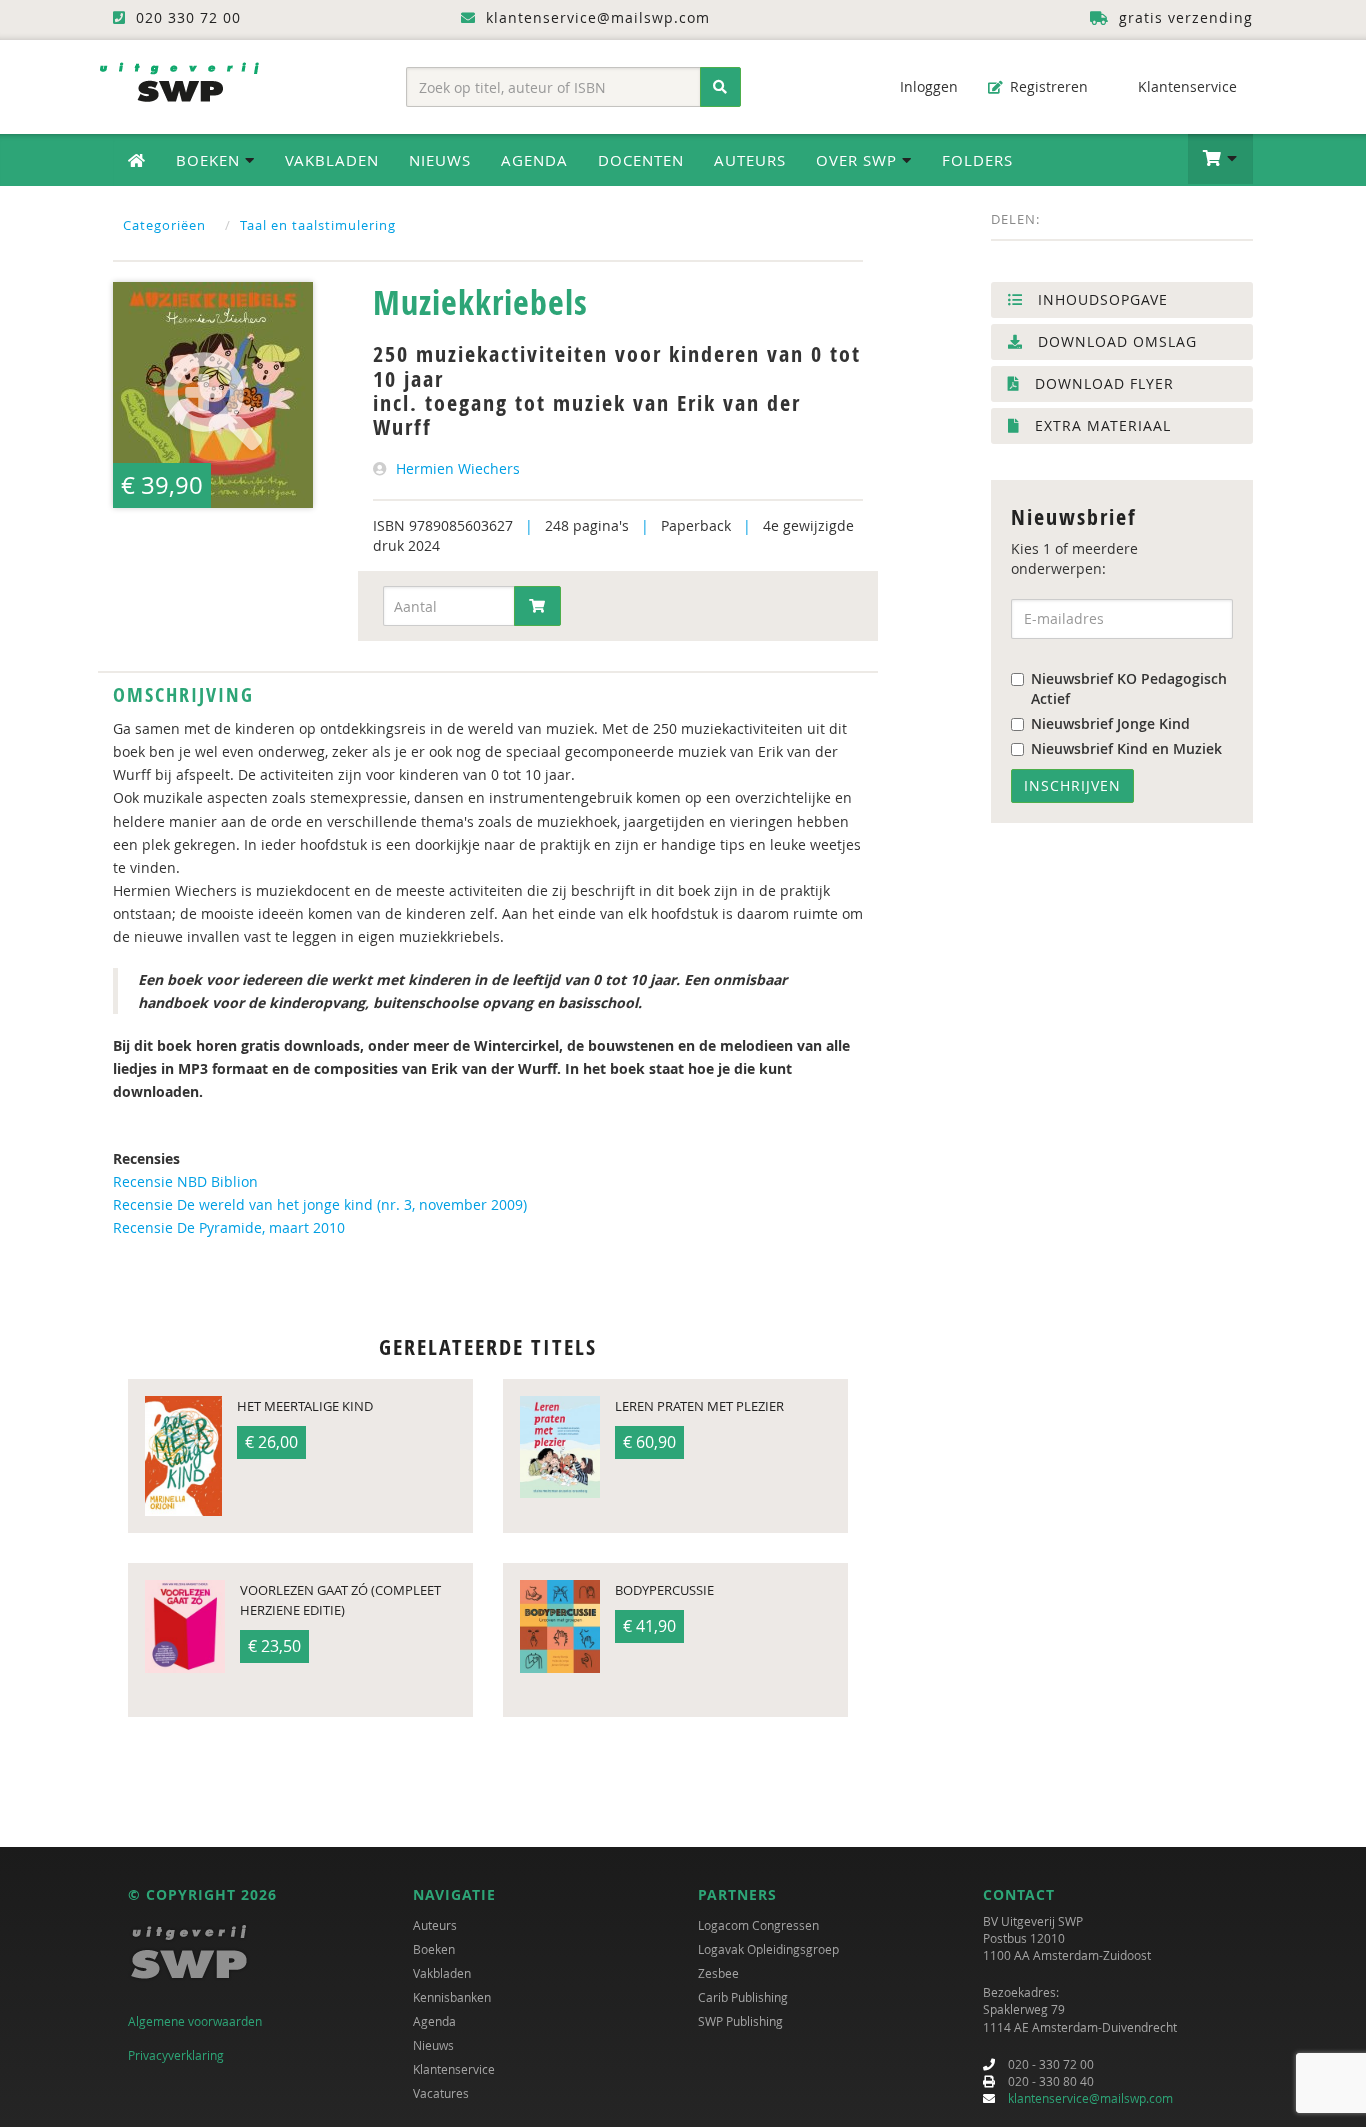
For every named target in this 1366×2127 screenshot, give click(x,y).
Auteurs (750, 160)
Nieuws (440, 160)
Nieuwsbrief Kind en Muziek (1126, 748)
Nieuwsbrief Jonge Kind (1110, 723)
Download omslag (1115, 341)
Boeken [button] (210, 160)
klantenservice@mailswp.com (1090, 2098)
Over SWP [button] (859, 160)
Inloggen (927, 86)
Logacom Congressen (758, 1925)
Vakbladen (332, 160)
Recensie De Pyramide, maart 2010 (229, 1227)
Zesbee (718, 1973)
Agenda (534, 160)
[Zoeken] (720, 87)
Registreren (1047, 86)
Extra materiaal (1100, 425)
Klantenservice (1185, 86)
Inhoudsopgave (1100, 299)
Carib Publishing (743, 1997)
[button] (1220, 159)
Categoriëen (164, 225)
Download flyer (1102, 383)
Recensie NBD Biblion (185, 1181)
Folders (977, 160)
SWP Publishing (740, 2021)
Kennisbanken (452, 1997)
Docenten (641, 160)
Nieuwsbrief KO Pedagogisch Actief (1129, 688)
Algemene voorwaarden (195, 2021)
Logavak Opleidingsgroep (768, 1949)
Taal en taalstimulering (318, 225)
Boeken (434, 1949)
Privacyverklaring (176, 2055)
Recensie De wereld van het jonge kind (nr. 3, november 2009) (320, 1204)
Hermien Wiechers (458, 468)
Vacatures (441, 2093)
